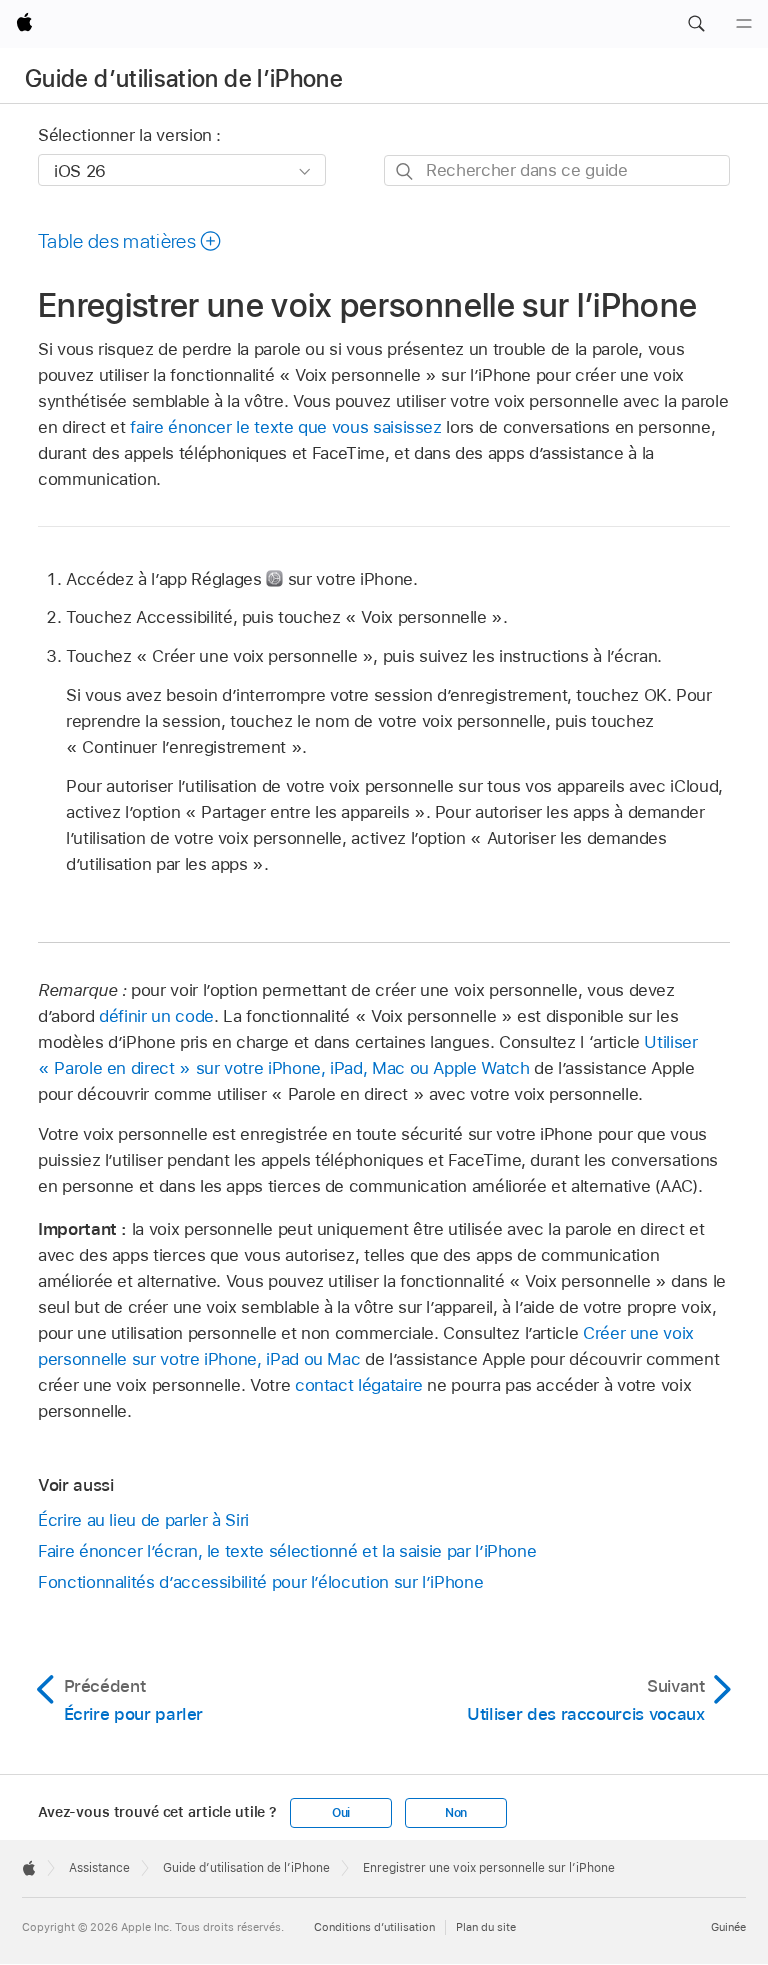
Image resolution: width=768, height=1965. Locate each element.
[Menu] (744, 24)
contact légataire (359, 1385)
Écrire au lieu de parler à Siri (143, 1520)
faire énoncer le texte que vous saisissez (285, 427)
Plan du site (486, 1927)
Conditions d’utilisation (374, 1927)
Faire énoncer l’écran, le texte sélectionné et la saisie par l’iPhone (287, 1551)
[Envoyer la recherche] (405, 171)
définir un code (156, 1016)
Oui (341, 1813)
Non (456, 1813)
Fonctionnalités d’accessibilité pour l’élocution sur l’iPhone (260, 1582)
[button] (696, 24)
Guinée (728, 1927)
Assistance (99, 1868)
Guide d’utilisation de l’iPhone (184, 78)
